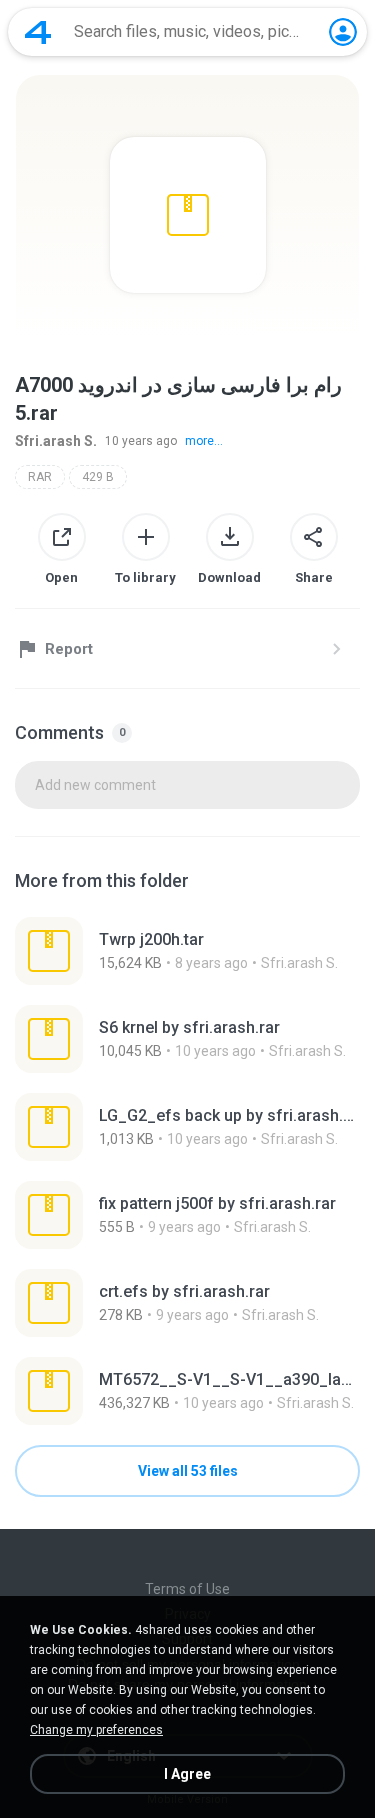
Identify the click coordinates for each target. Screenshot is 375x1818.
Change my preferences (96, 1730)
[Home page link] (38, 32)
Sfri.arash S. (56, 441)
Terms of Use (187, 1589)
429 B (98, 477)
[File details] (187, 951)
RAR (40, 477)
